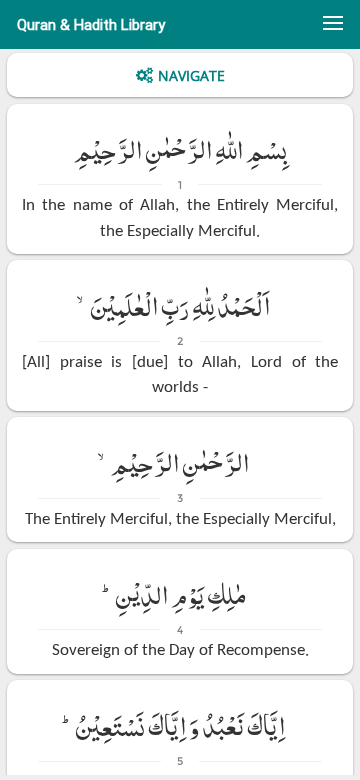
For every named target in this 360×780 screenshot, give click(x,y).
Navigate (191, 75)
